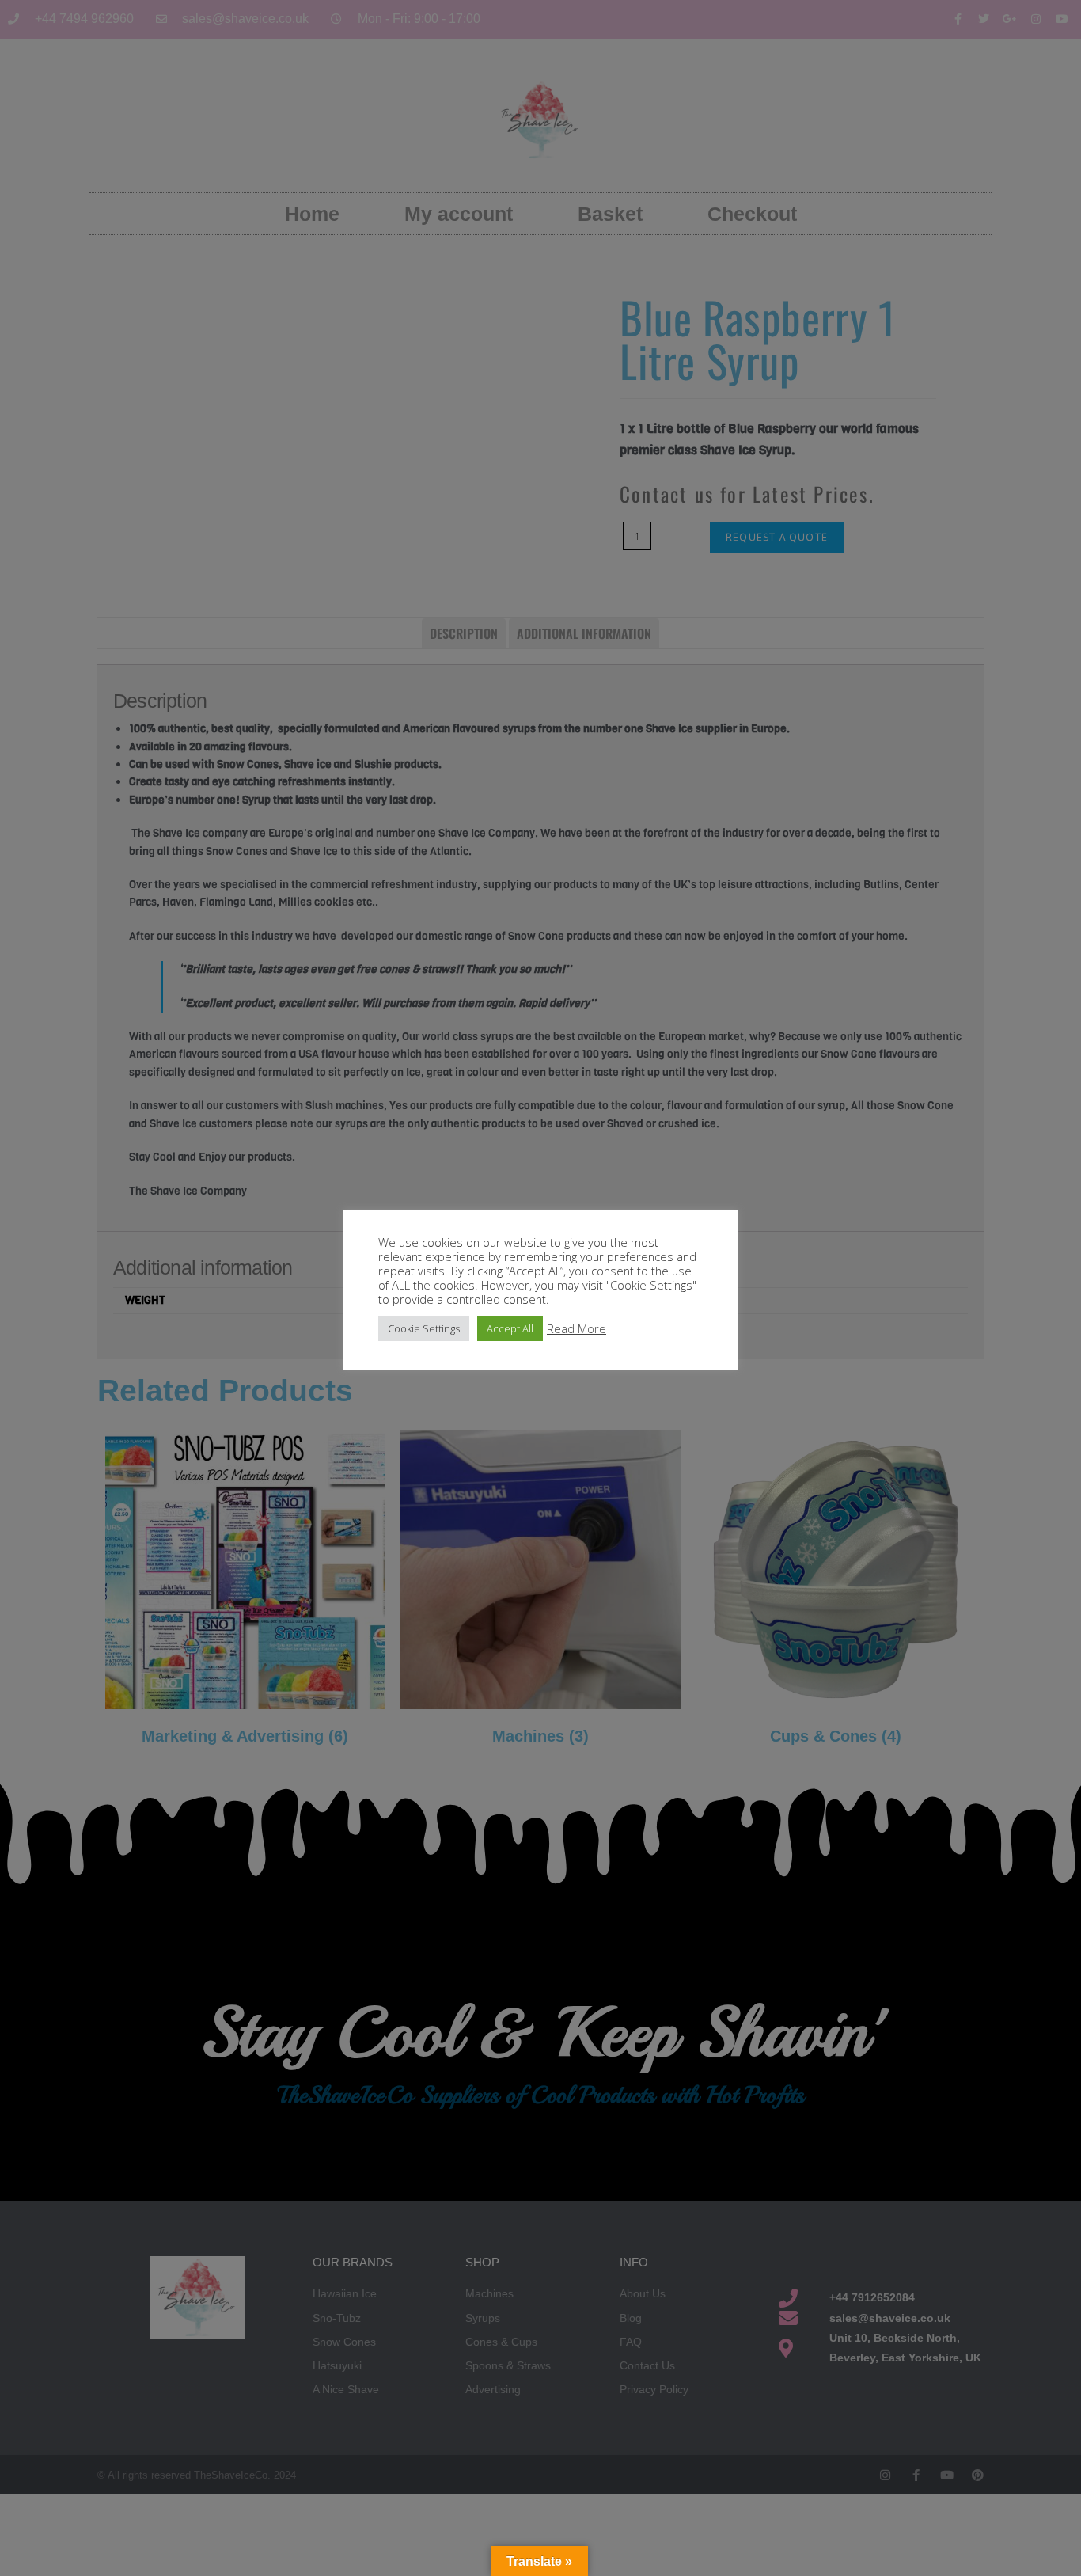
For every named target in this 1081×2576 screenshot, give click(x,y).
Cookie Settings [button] (424, 1328)
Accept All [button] (510, 1328)
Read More (577, 1328)
